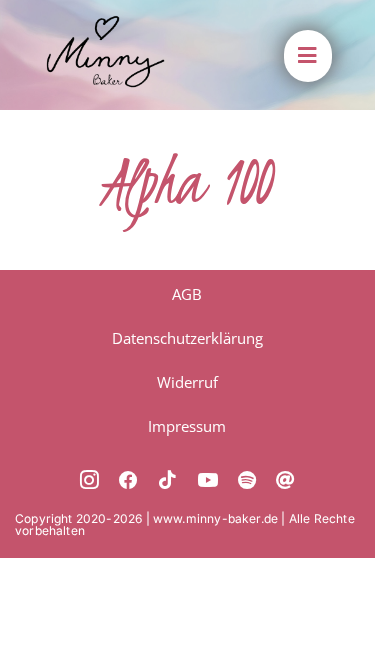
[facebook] (128, 480)
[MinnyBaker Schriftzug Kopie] (105, 24)
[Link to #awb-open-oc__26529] (307, 56)
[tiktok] (167, 480)
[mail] (285, 480)
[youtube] (207, 480)
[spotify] (247, 480)
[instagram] (89, 480)
